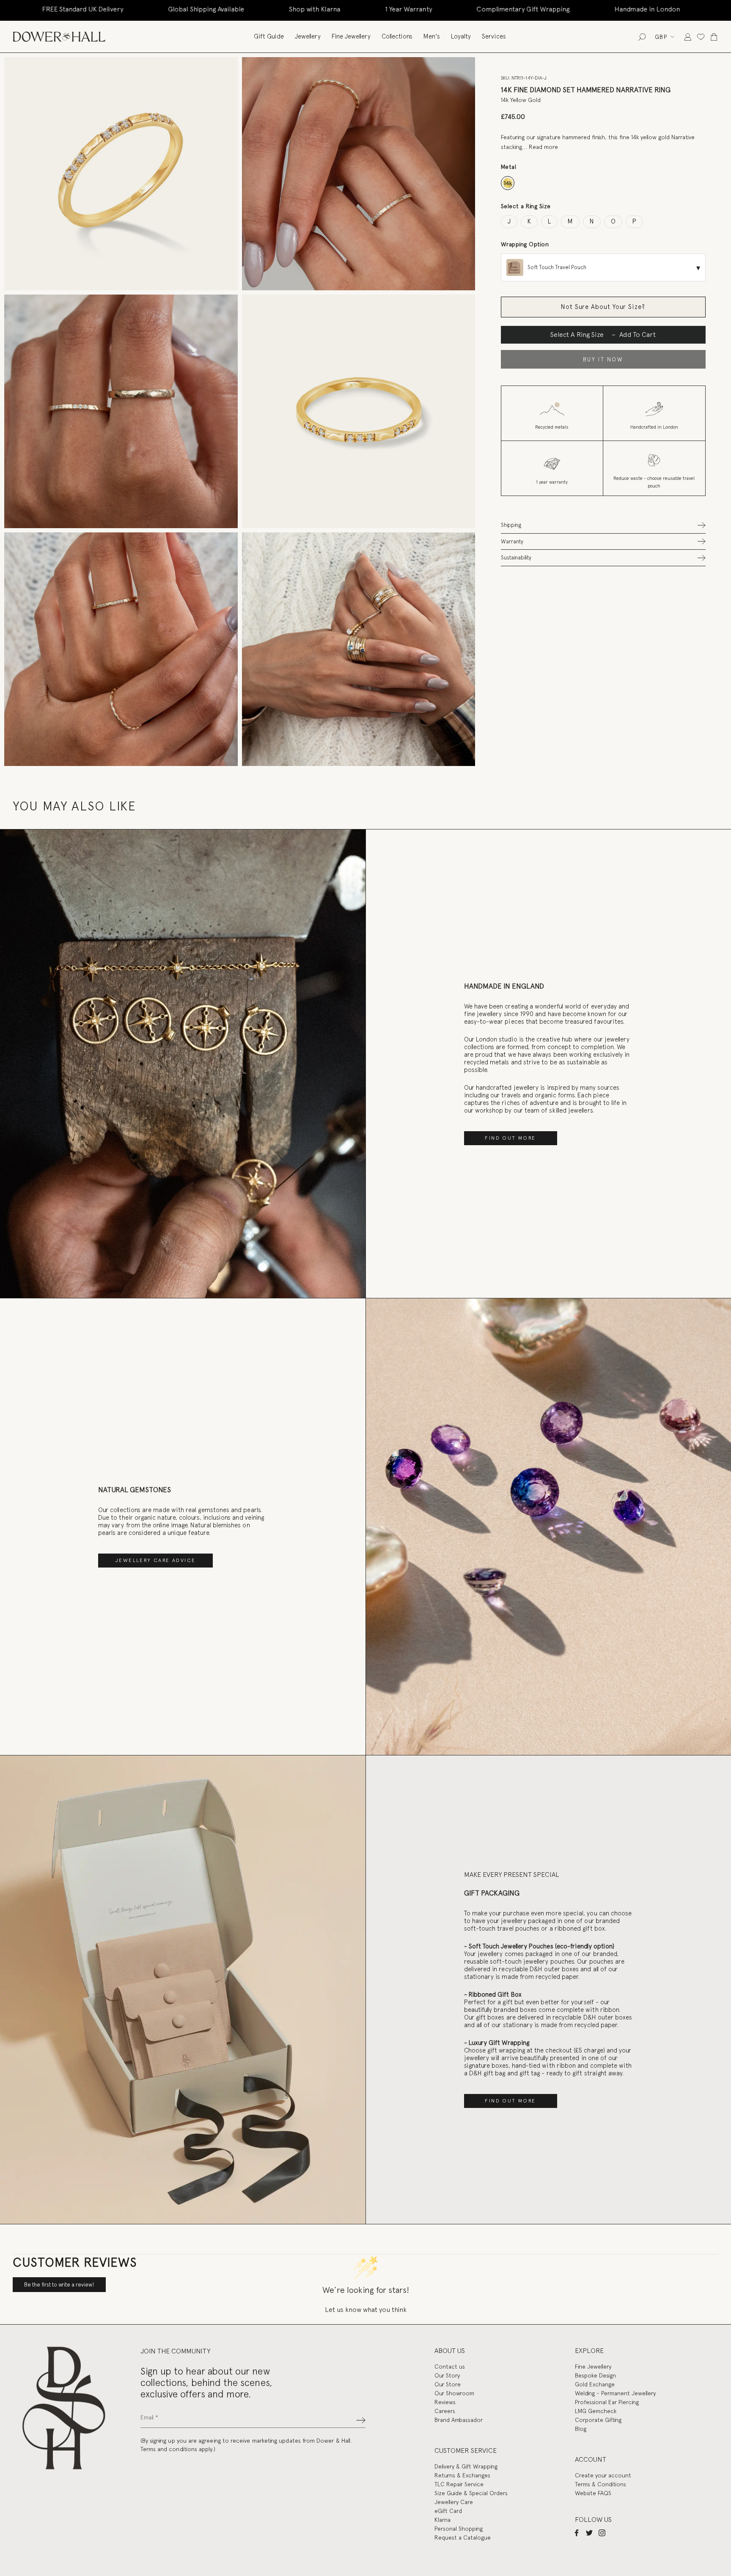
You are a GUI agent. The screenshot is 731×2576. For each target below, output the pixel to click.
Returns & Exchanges (462, 2475)
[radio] (508, 183)
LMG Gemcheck (596, 2411)
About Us (450, 2351)
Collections (397, 36)
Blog (581, 2429)
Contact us (450, 2367)
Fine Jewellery (351, 36)
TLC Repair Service (459, 2484)
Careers (445, 2411)
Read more (543, 147)
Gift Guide (269, 36)
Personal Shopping (459, 2529)
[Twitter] (589, 2532)
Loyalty (461, 36)
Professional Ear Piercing (607, 2402)
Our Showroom (454, 2393)
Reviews (445, 2402)
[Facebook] (577, 2532)
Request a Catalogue (463, 2537)
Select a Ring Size (526, 206)
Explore (589, 2351)
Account (591, 2459)
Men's (432, 36)
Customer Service (466, 2451)
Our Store (448, 2384)
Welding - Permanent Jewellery (615, 2393)
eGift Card (448, 2511)
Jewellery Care (454, 2502)
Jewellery (308, 36)
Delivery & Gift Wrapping (466, 2466)
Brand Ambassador (459, 2420)
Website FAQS (593, 2493)
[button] (603, 525)
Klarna (442, 2520)
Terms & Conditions (600, 2484)
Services (494, 36)
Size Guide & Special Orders (471, 2493)
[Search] (642, 37)
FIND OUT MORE (510, 1138)
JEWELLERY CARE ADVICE (155, 1560)
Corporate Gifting (598, 2420)
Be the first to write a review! (59, 2285)
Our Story (447, 2375)
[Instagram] (602, 2532)
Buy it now (603, 360)
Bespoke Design (595, 2375)
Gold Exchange (595, 2384)
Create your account (603, 2475)
